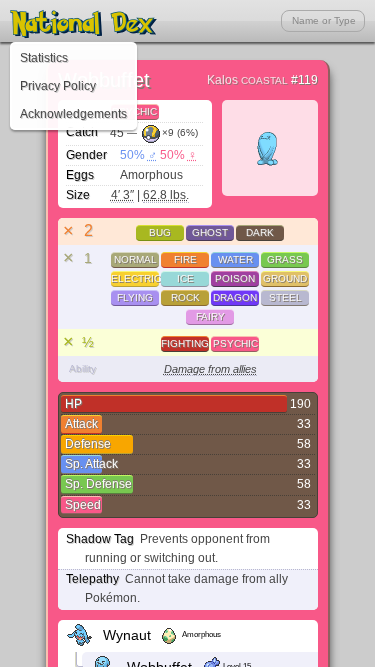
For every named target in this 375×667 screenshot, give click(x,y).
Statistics (44, 58)
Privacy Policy (58, 86)
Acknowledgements (73, 114)
